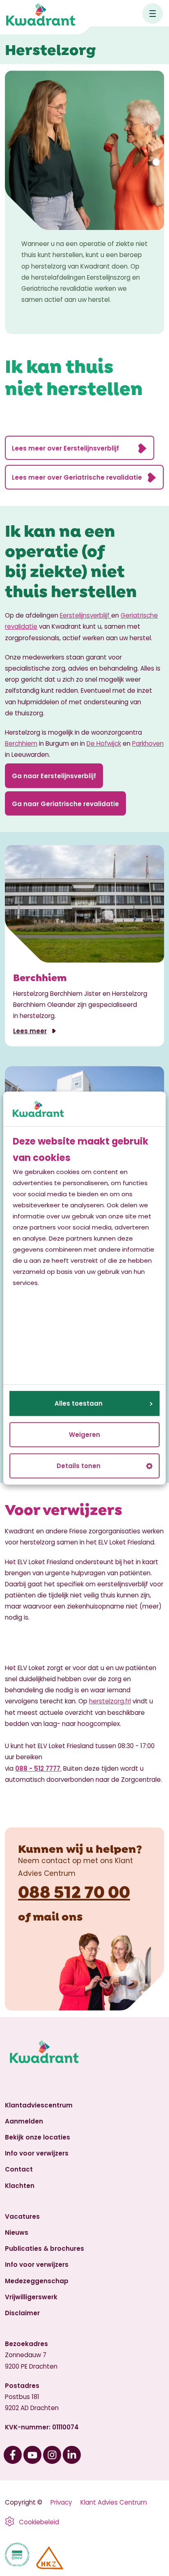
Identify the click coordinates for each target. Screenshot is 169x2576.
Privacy (61, 2502)
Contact (19, 2169)
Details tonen (79, 1466)
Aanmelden (24, 2121)
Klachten (20, 2186)
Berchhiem (21, 743)
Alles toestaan (79, 1403)
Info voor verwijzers (37, 2153)
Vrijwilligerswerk (31, 2297)
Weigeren (84, 1435)
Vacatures (22, 2216)
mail (46, 1915)
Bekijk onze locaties (38, 2137)
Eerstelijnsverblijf (86, 615)
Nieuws (17, 2232)
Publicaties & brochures (45, 2249)
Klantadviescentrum (39, 2105)
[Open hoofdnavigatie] (153, 14)
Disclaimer (22, 2313)
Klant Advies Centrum (114, 2502)
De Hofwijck (104, 743)
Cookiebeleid (39, 2522)
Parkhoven (148, 743)
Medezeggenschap (37, 2281)
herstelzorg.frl (110, 1701)
